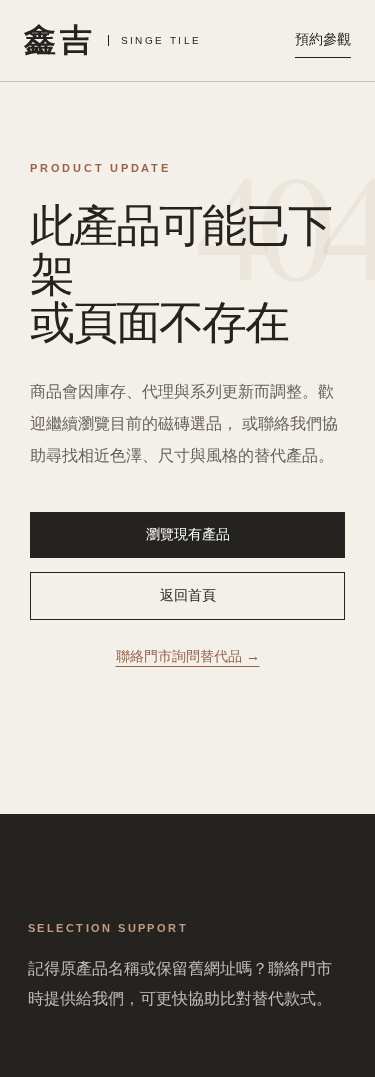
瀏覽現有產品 (188, 534)
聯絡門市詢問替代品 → (188, 656)
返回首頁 (188, 595)
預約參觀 (323, 39)
